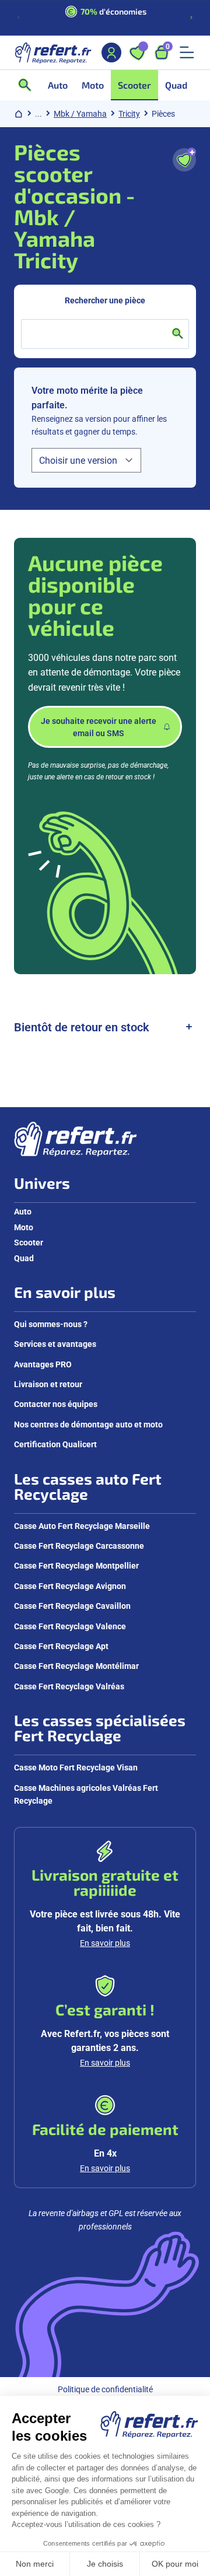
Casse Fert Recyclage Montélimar (76, 1666)
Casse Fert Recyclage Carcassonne (79, 1546)
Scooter (29, 1242)
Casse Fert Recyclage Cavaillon (72, 1606)
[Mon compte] (111, 52)
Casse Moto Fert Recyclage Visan (76, 1767)
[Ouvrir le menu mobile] (187, 52)
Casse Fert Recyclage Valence (70, 1626)
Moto (24, 1227)
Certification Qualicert (55, 1444)
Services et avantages (55, 1344)
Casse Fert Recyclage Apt (61, 1646)
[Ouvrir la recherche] (29, 85)
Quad (24, 1258)
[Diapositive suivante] (191, 17)
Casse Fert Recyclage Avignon (70, 1586)
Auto (23, 1211)
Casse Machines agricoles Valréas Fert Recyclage (86, 1794)
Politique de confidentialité (105, 2389)
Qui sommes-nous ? (51, 1324)
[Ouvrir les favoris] (137, 52)
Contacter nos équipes (56, 1404)
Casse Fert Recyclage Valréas (69, 1686)
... (38, 113)
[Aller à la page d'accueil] (53, 52)
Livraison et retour (48, 1384)
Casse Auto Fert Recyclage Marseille (82, 1526)
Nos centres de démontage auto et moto (88, 1424)
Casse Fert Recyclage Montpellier (76, 1565)
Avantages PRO (43, 1364)
